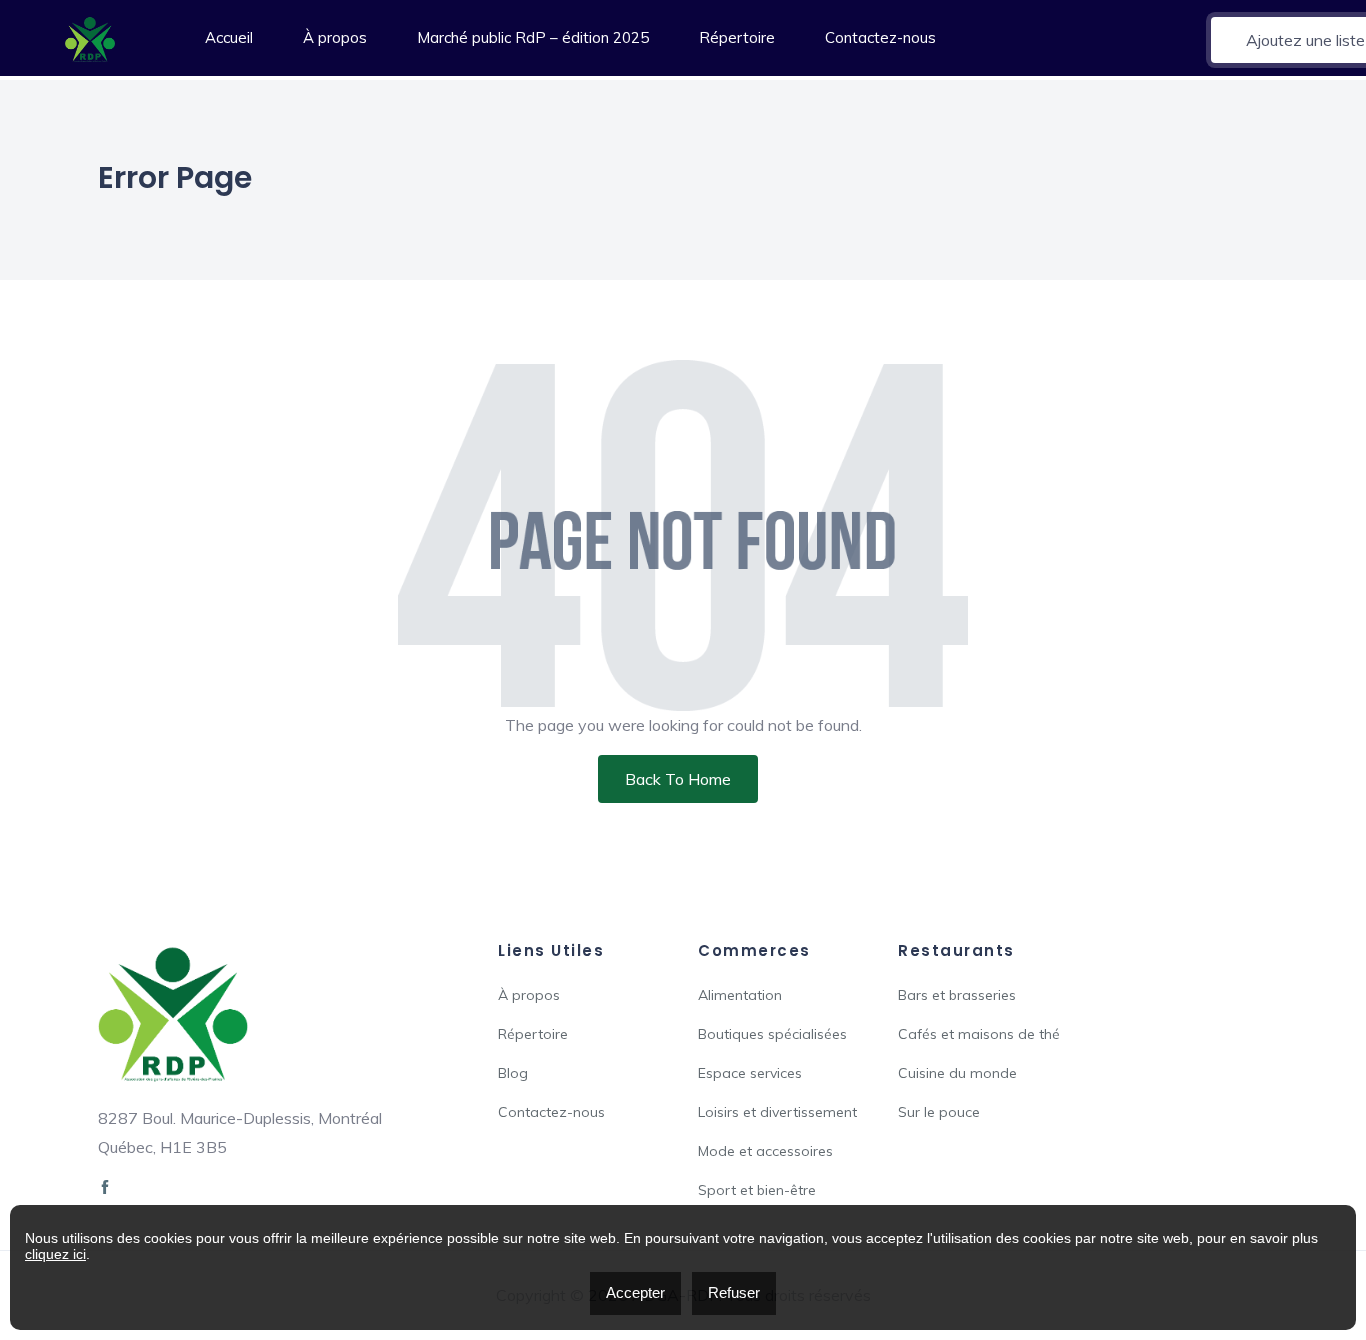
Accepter (635, 1292)
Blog (513, 1073)
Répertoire (737, 37)
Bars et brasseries (957, 995)
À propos (335, 37)
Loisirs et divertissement (777, 1112)
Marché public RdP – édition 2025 (533, 37)
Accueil (229, 37)
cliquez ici (55, 1254)
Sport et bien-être (757, 1190)
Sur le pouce (939, 1112)
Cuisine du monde (957, 1073)
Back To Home (678, 779)
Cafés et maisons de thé (979, 1034)
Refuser (734, 1292)
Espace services (750, 1073)
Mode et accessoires (765, 1151)
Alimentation (740, 995)
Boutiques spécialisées (772, 1034)
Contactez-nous (880, 37)
